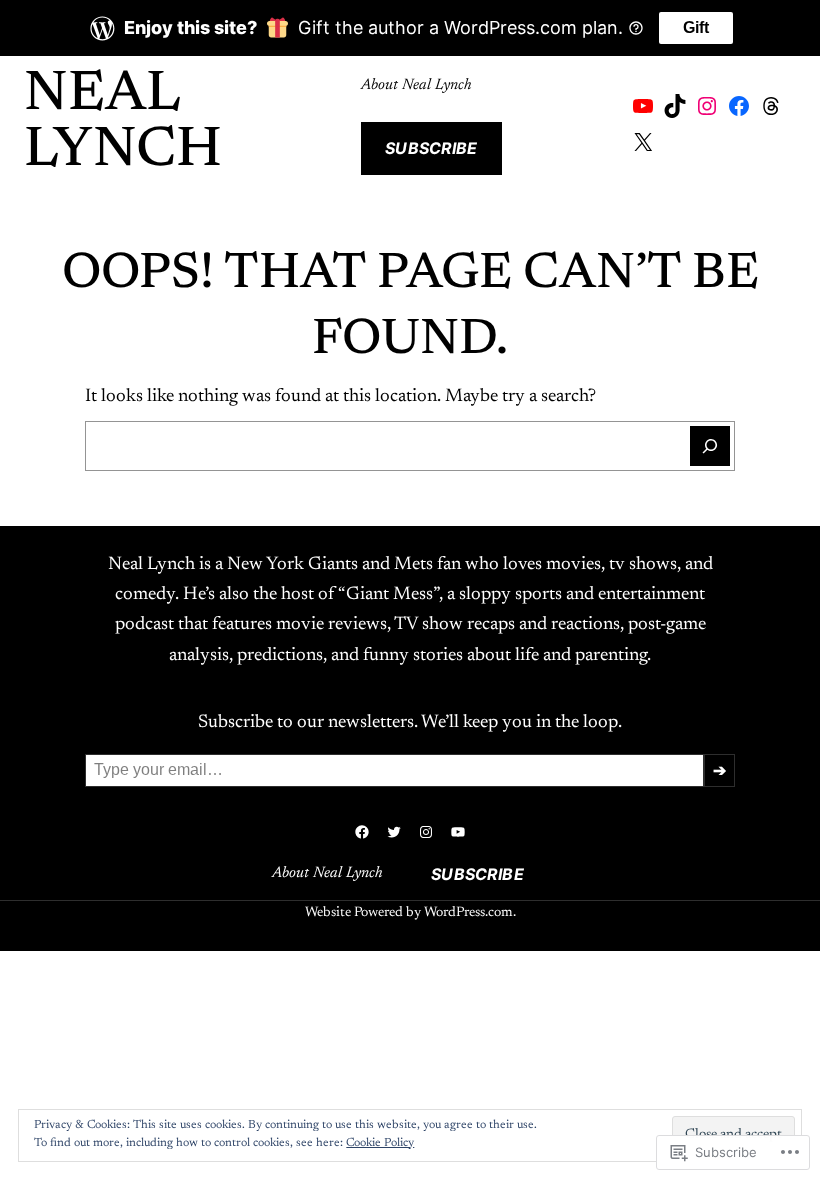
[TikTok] (675, 106)
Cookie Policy (380, 1143)
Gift (696, 27)
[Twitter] (394, 832)
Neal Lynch (123, 124)
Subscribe (431, 148)
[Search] (710, 446)
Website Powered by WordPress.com (409, 913)
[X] (643, 142)
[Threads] (771, 106)
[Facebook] (739, 106)
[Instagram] (707, 106)
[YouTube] (643, 106)
